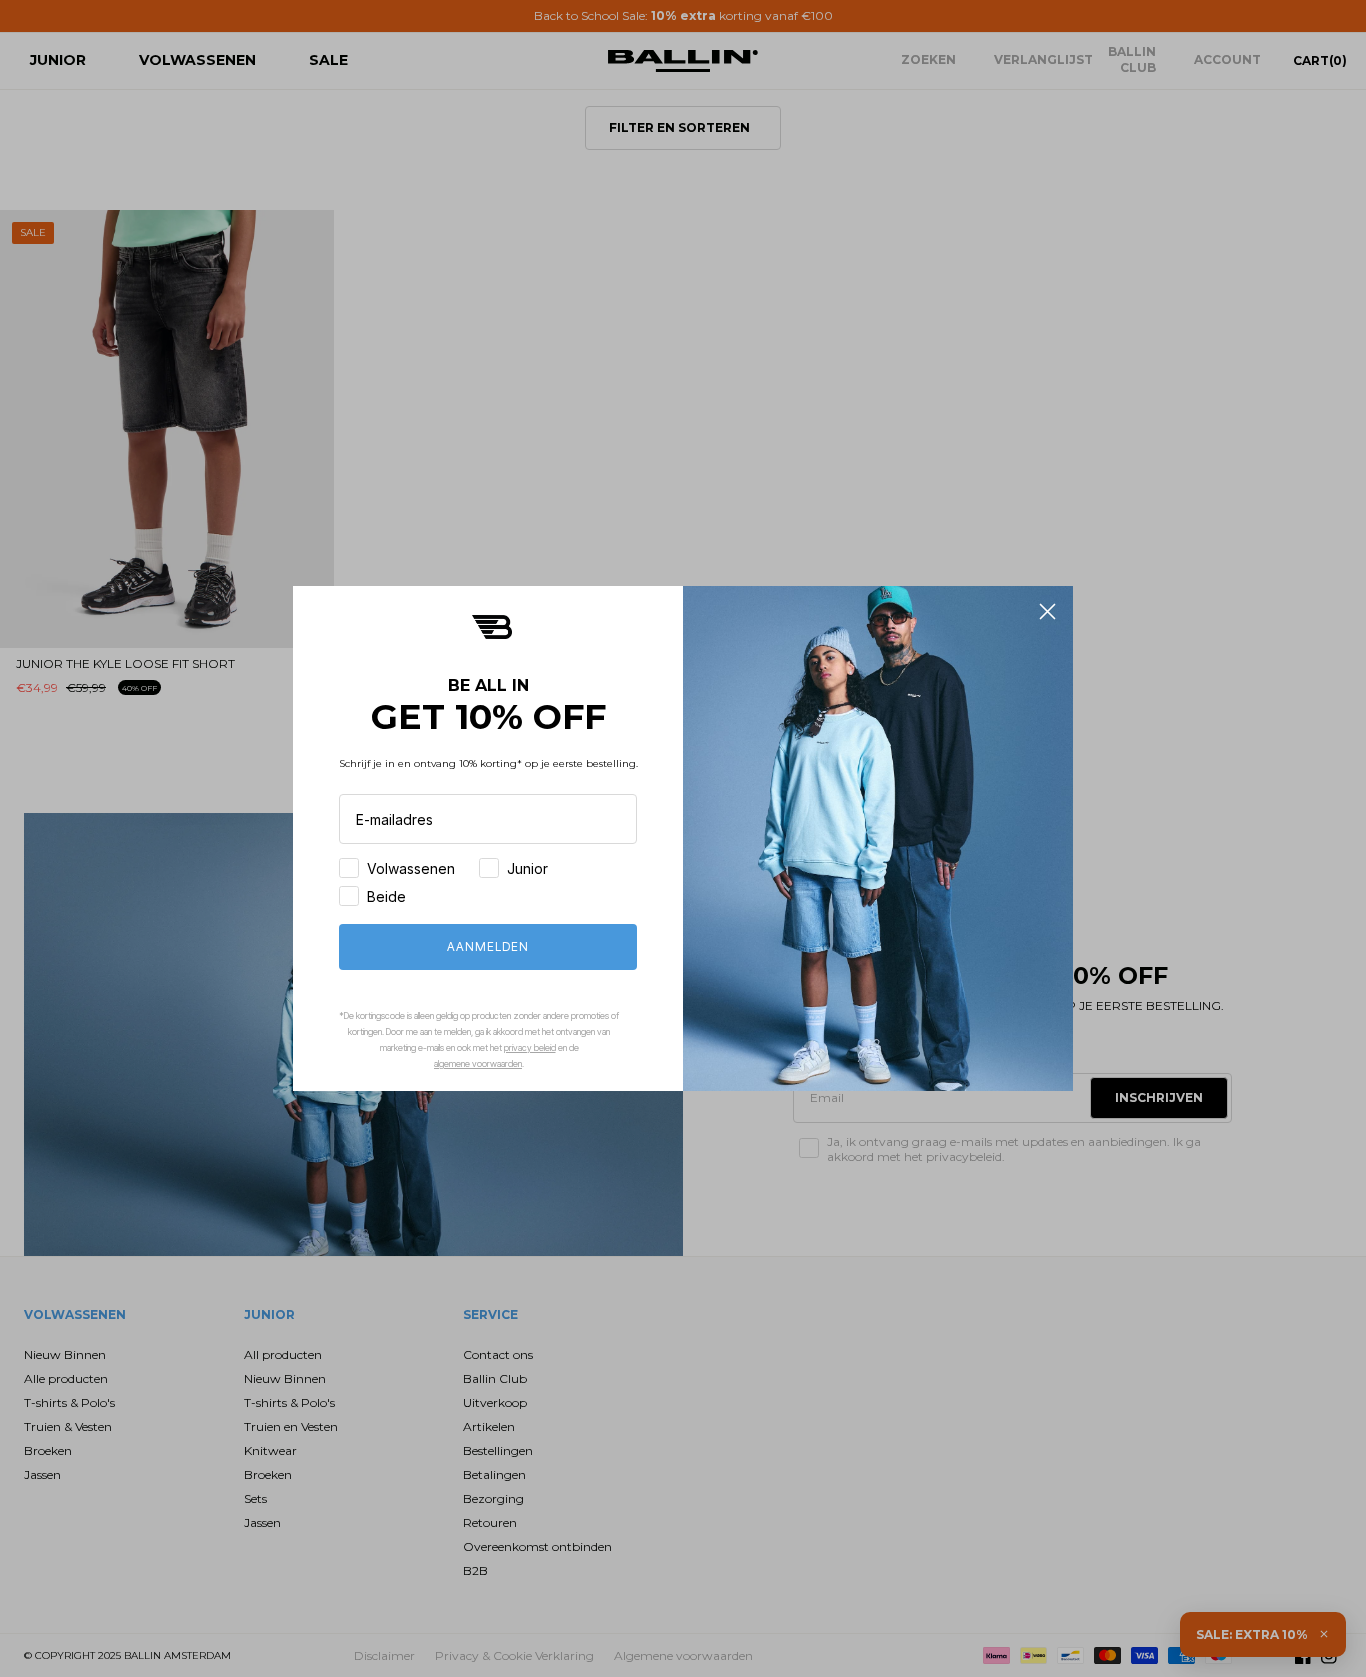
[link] (492, 626)
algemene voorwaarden (478, 1063)
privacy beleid (530, 1047)
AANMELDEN (488, 946)
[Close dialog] (1047, 611)
